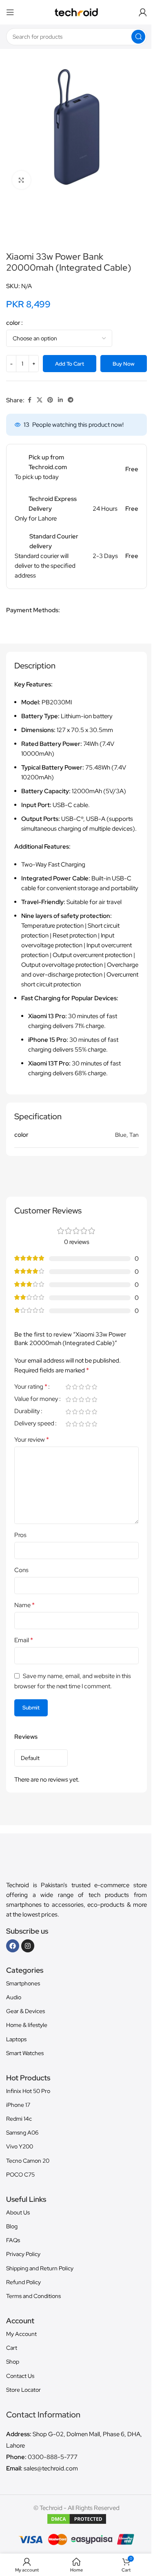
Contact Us (20, 2376)
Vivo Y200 (20, 2146)
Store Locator (23, 2390)
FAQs (13, 2240)
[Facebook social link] (29, 400)
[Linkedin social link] (60, 400)
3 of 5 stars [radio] (81, 1387)
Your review (32, 1439)
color (13, 323)
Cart (12, 2348)
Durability (27, 1412)
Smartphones (23, 1983)
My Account (21, 2334)
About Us (18, 2212)
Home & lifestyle (27, 2025)
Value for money (36, 1399)
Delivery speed (34, 1424)
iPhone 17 (18, 2105)
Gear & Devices (25, 2011)
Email (24, 1640)
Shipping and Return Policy (40, 2268)
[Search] (138, 37)
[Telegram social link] (71, 400)
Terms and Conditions (33, 2296)
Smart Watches (25, 2053)
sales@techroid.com (51, 2468)
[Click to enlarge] (21, 180)
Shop (13, 2362)
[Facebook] (13, 1946)
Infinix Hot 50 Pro (28, 2091)
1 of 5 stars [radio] (68, 1387)
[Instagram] (28, 1946)
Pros (20, 1535)
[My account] (143, 12)
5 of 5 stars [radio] (94, 1387)
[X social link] (40, 400)
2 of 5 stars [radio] (75, 1387)
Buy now (124, 364)
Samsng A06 (22, 2133)
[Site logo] (76, 12)
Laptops (16, 2039)
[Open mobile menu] (10, 12)
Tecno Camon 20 (28, 2161)
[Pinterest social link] (50, 400)
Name (24, 1605)
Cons (21, 1570)
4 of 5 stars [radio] (88, 1387)
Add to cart (70, 364)
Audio (14, 1997)
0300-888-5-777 (53, 2457)
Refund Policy (23, 2282)
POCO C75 (20, 2175)
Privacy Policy (23, 2254)
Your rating (31, 1387)
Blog (12, 2226)
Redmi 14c (19, 2119)
